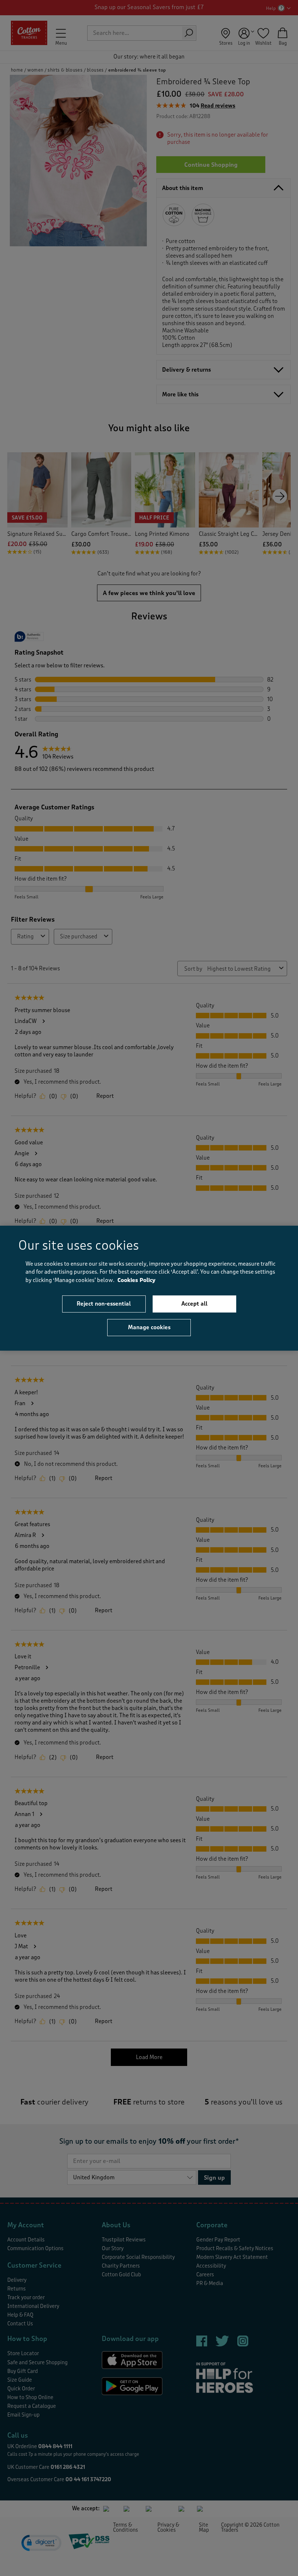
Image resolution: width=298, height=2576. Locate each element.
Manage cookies (149, 1327)
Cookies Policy (136, 1280)
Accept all (194, 1304)
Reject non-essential (104, 1304)
